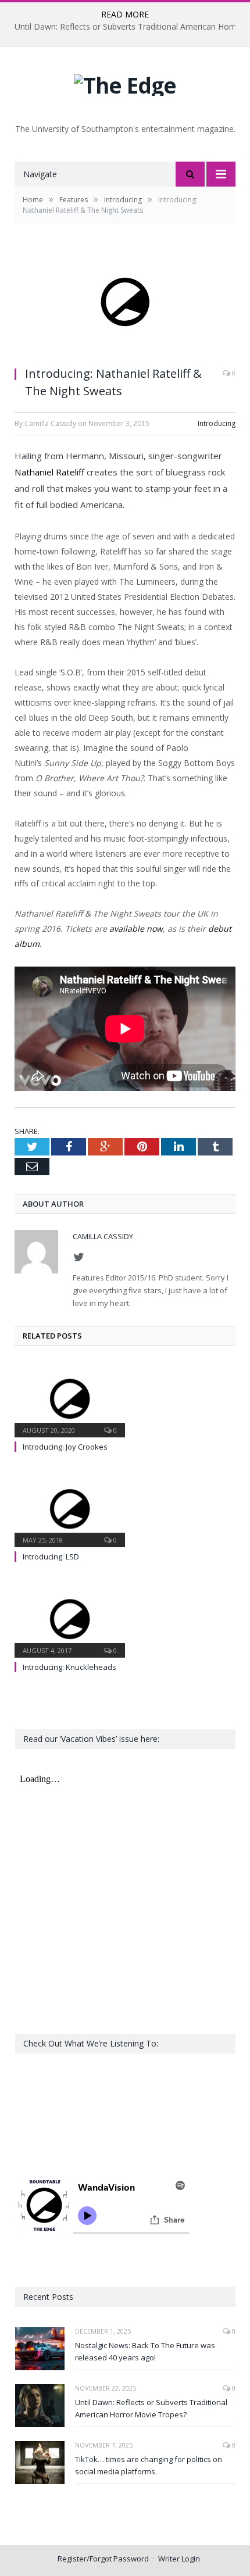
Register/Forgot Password (103, 2559)
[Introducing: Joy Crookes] (70, 1398)
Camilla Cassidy (103, 1236)
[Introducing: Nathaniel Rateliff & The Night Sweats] (125, 303)
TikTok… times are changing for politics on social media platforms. (149, 2465)
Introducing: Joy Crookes (65, 1447)
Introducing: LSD (51, 1557)
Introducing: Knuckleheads (69, 1667)
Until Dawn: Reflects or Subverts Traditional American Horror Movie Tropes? (151, 2408)
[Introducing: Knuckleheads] (70, 1618)
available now (136, 929)
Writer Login (179, 2559)
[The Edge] (125, 82)
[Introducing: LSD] (70, 1508)
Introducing (217, 423)
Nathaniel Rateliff (49, 472)
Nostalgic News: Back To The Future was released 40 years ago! (145, 2351)
